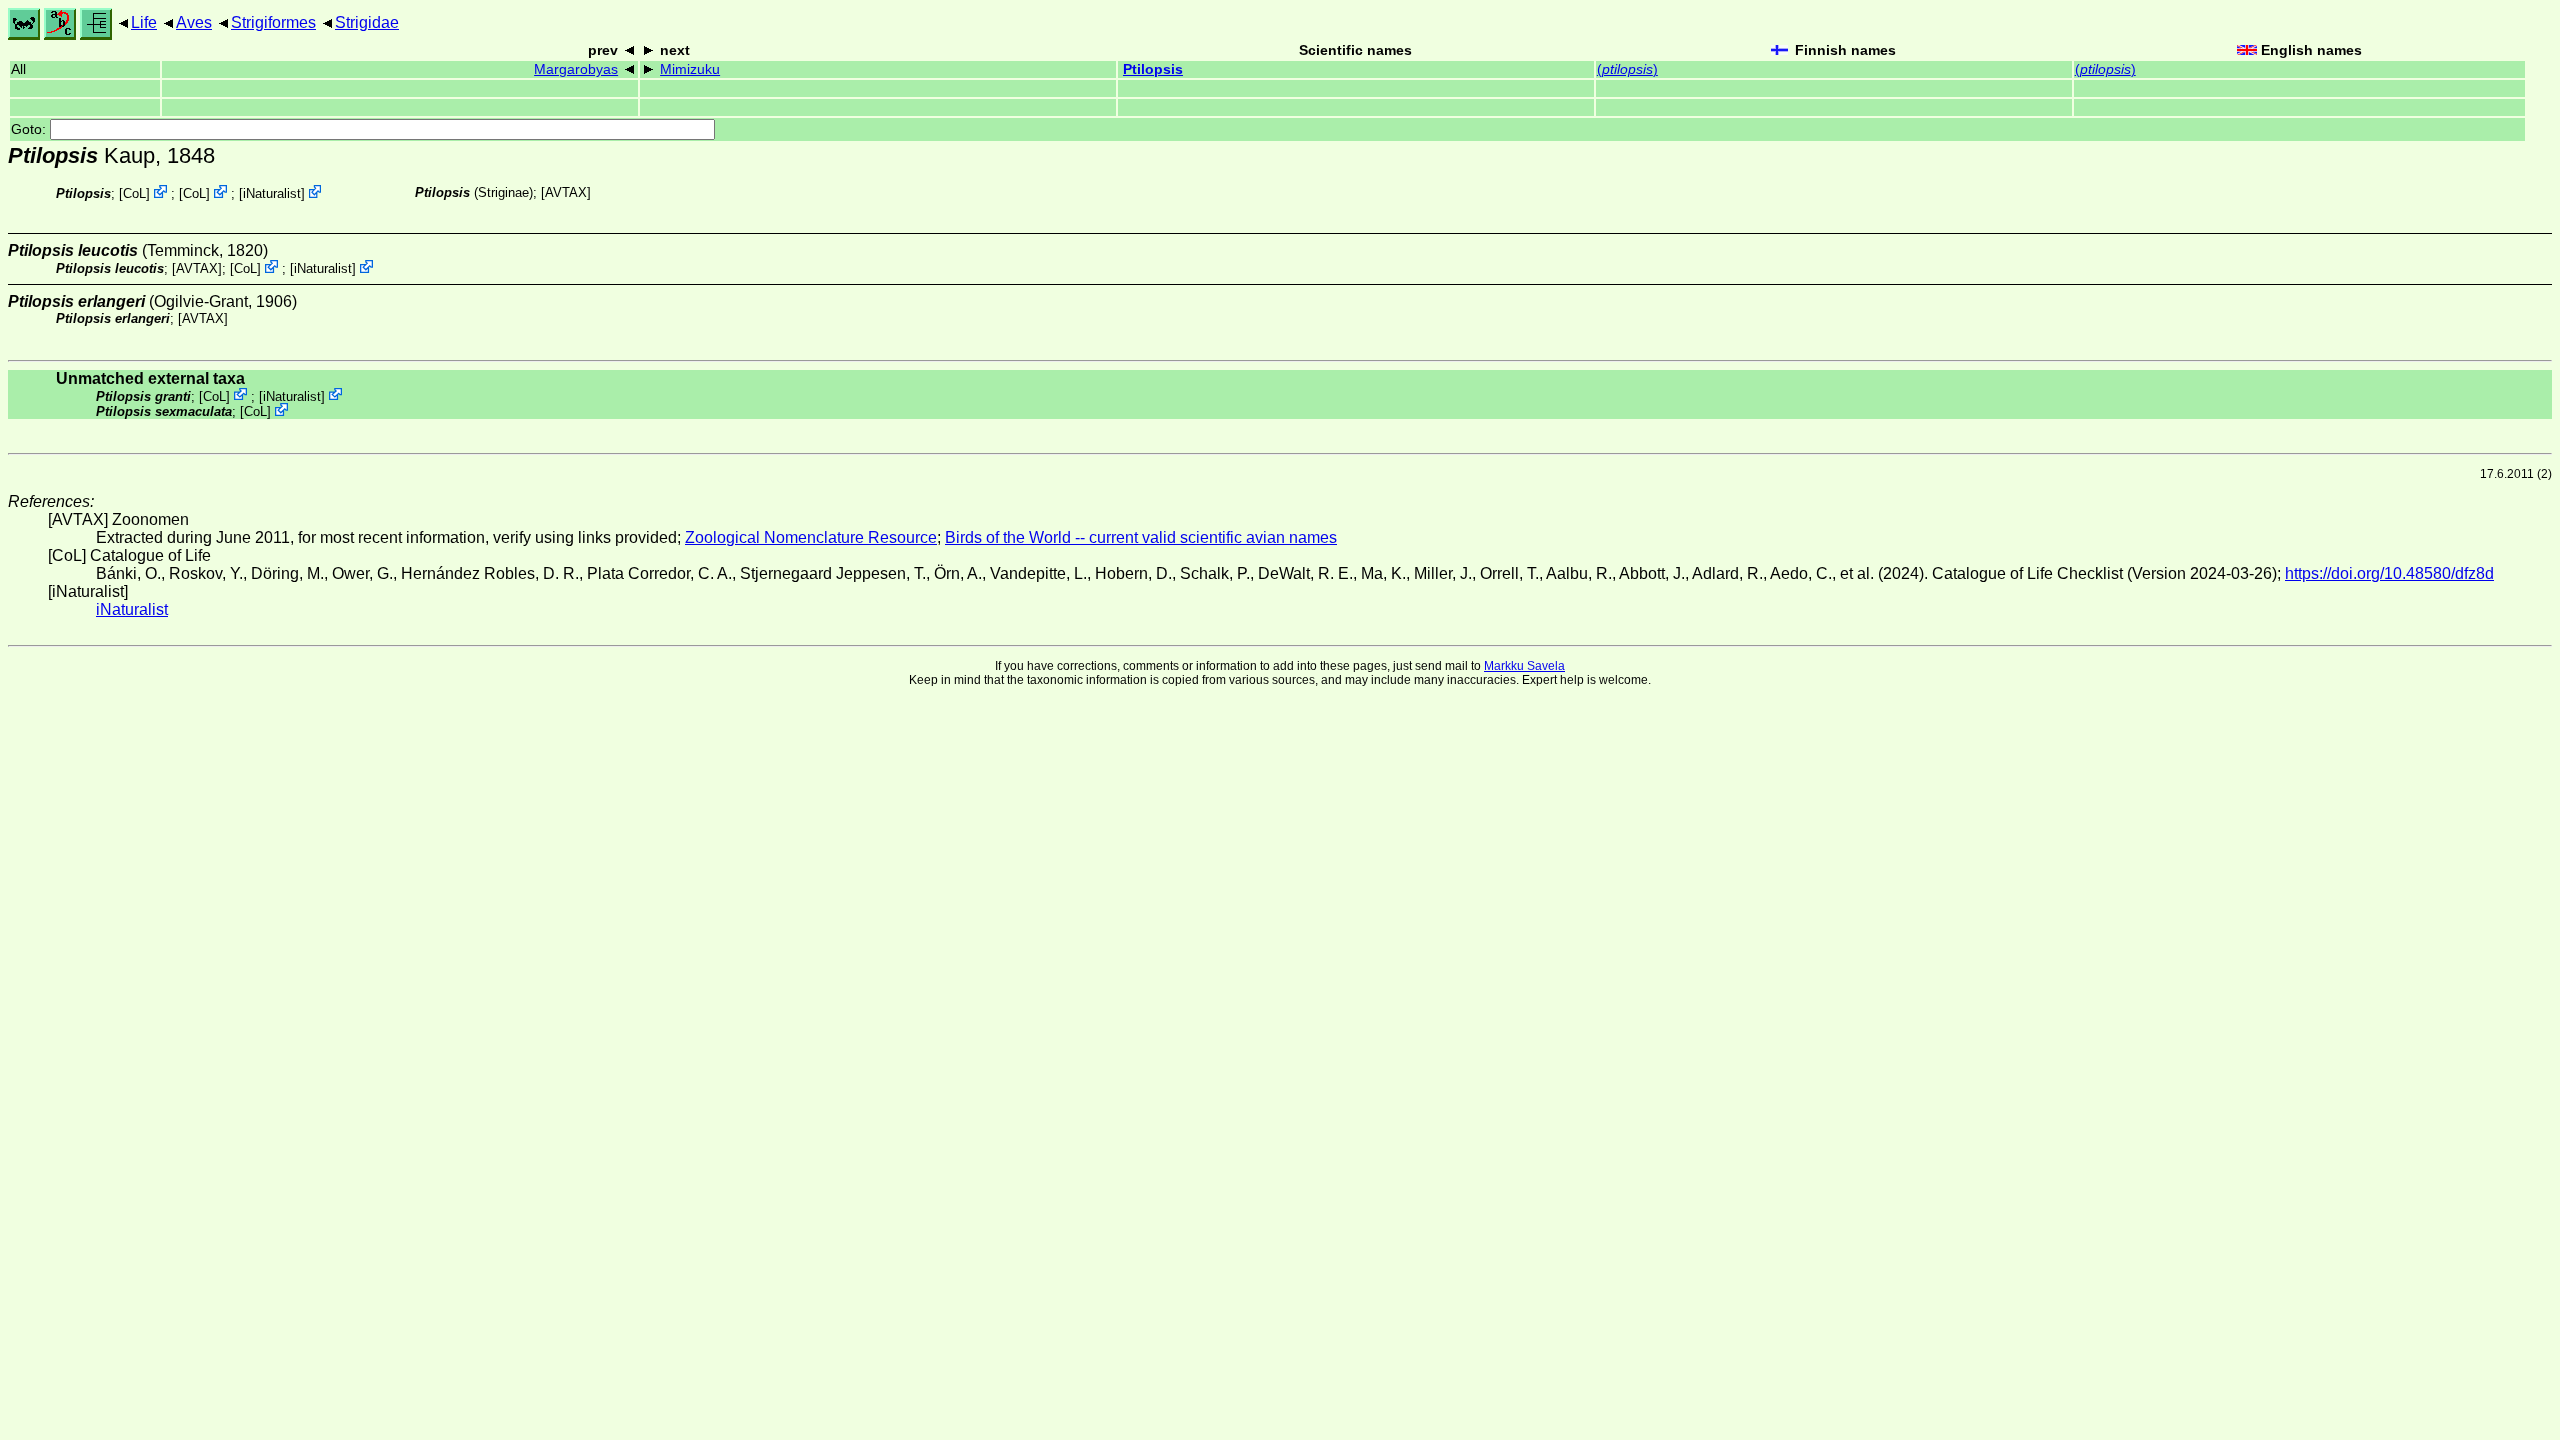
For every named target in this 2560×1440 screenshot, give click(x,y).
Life (144, 22)
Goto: (30, 129)
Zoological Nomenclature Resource (811, 537)
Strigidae (367, 22)
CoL (134, 193)
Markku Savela (1524, 666)
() (1627, 69)
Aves (194, 22)
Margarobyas (576, 69)
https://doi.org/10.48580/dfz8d (2389, 573)
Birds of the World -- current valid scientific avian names (1141, 537)
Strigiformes (273, 22)
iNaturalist (272, 193)
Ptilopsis (1153, 69)
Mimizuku (690, 69)
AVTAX (566, 192)
